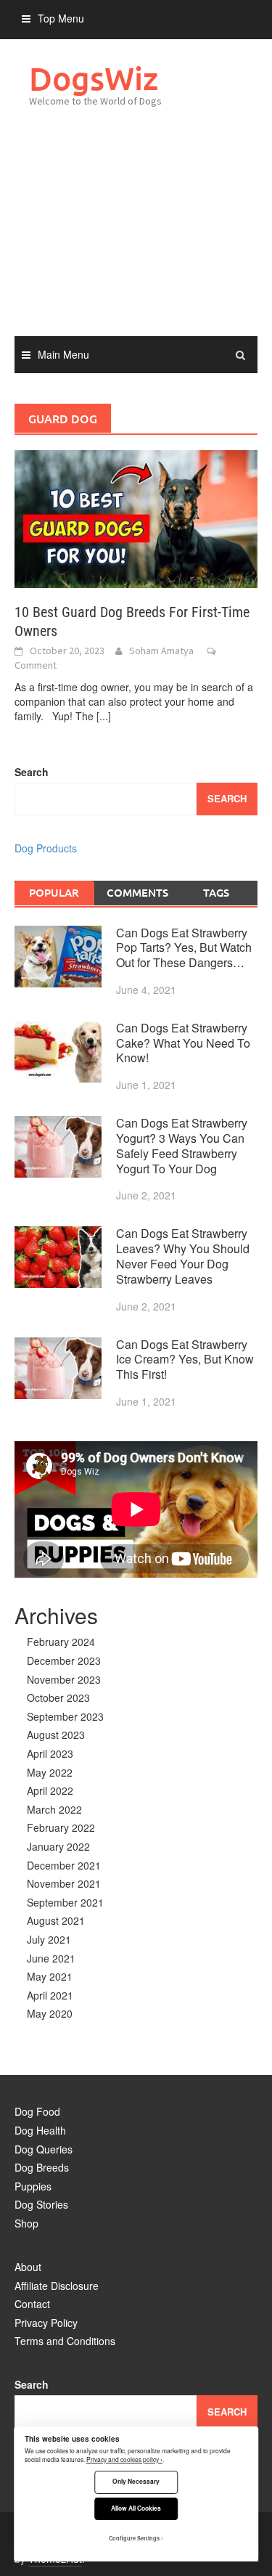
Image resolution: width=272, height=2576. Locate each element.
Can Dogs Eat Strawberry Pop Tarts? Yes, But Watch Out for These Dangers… (184, 948)
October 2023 (58, 1697)
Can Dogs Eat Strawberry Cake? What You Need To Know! (183, 1043)
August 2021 (56, 1920)
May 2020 (50, 2013)
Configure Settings (134, 2538)
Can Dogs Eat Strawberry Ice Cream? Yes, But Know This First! (185, 1360)
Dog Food (37, 2111)
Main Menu (63, 354)
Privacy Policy (46, 2323)
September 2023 (65, 1716)
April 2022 (50, 1790)
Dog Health (40, 2130)
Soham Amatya (161, 651)
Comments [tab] (137, 892)
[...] (104, 716)
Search (32, 772)
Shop (26, 2223)
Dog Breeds (42, 2167)
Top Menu (61, 18)
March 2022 (54, 1809)
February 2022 (61, 1827)
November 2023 (64, 1679)
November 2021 (64, 1883)
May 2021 (50, 1976)
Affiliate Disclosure (57, 2286)
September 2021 (65, 1902)
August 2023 (56, 1735)
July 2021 (49, 1939)
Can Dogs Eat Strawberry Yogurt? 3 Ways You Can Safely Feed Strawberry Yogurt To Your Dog (182, 1145)
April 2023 (50, 1753)
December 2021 (64, 1865)
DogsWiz (94, 78)
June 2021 (51, 1958)
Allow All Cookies (136, 2508)
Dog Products (46, 848)
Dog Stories (41, 2204)
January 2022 (58, 1846)
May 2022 (50, 1772)
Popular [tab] (54, 892)
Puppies (33, 2186)
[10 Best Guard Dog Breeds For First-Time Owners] (136, 518)
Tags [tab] (216, 892)
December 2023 (64, 1660)
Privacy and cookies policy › (124, 2459)
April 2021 (50, 1995)
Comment (36, 665)
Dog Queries (44, 2149)
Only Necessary (136, 2481)
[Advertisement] (136, 237)
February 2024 (61, 1642)
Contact (32, 2304)
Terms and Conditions (65, 2341)
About (28, 2267)
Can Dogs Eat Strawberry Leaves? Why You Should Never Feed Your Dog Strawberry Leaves (183, 1256)
